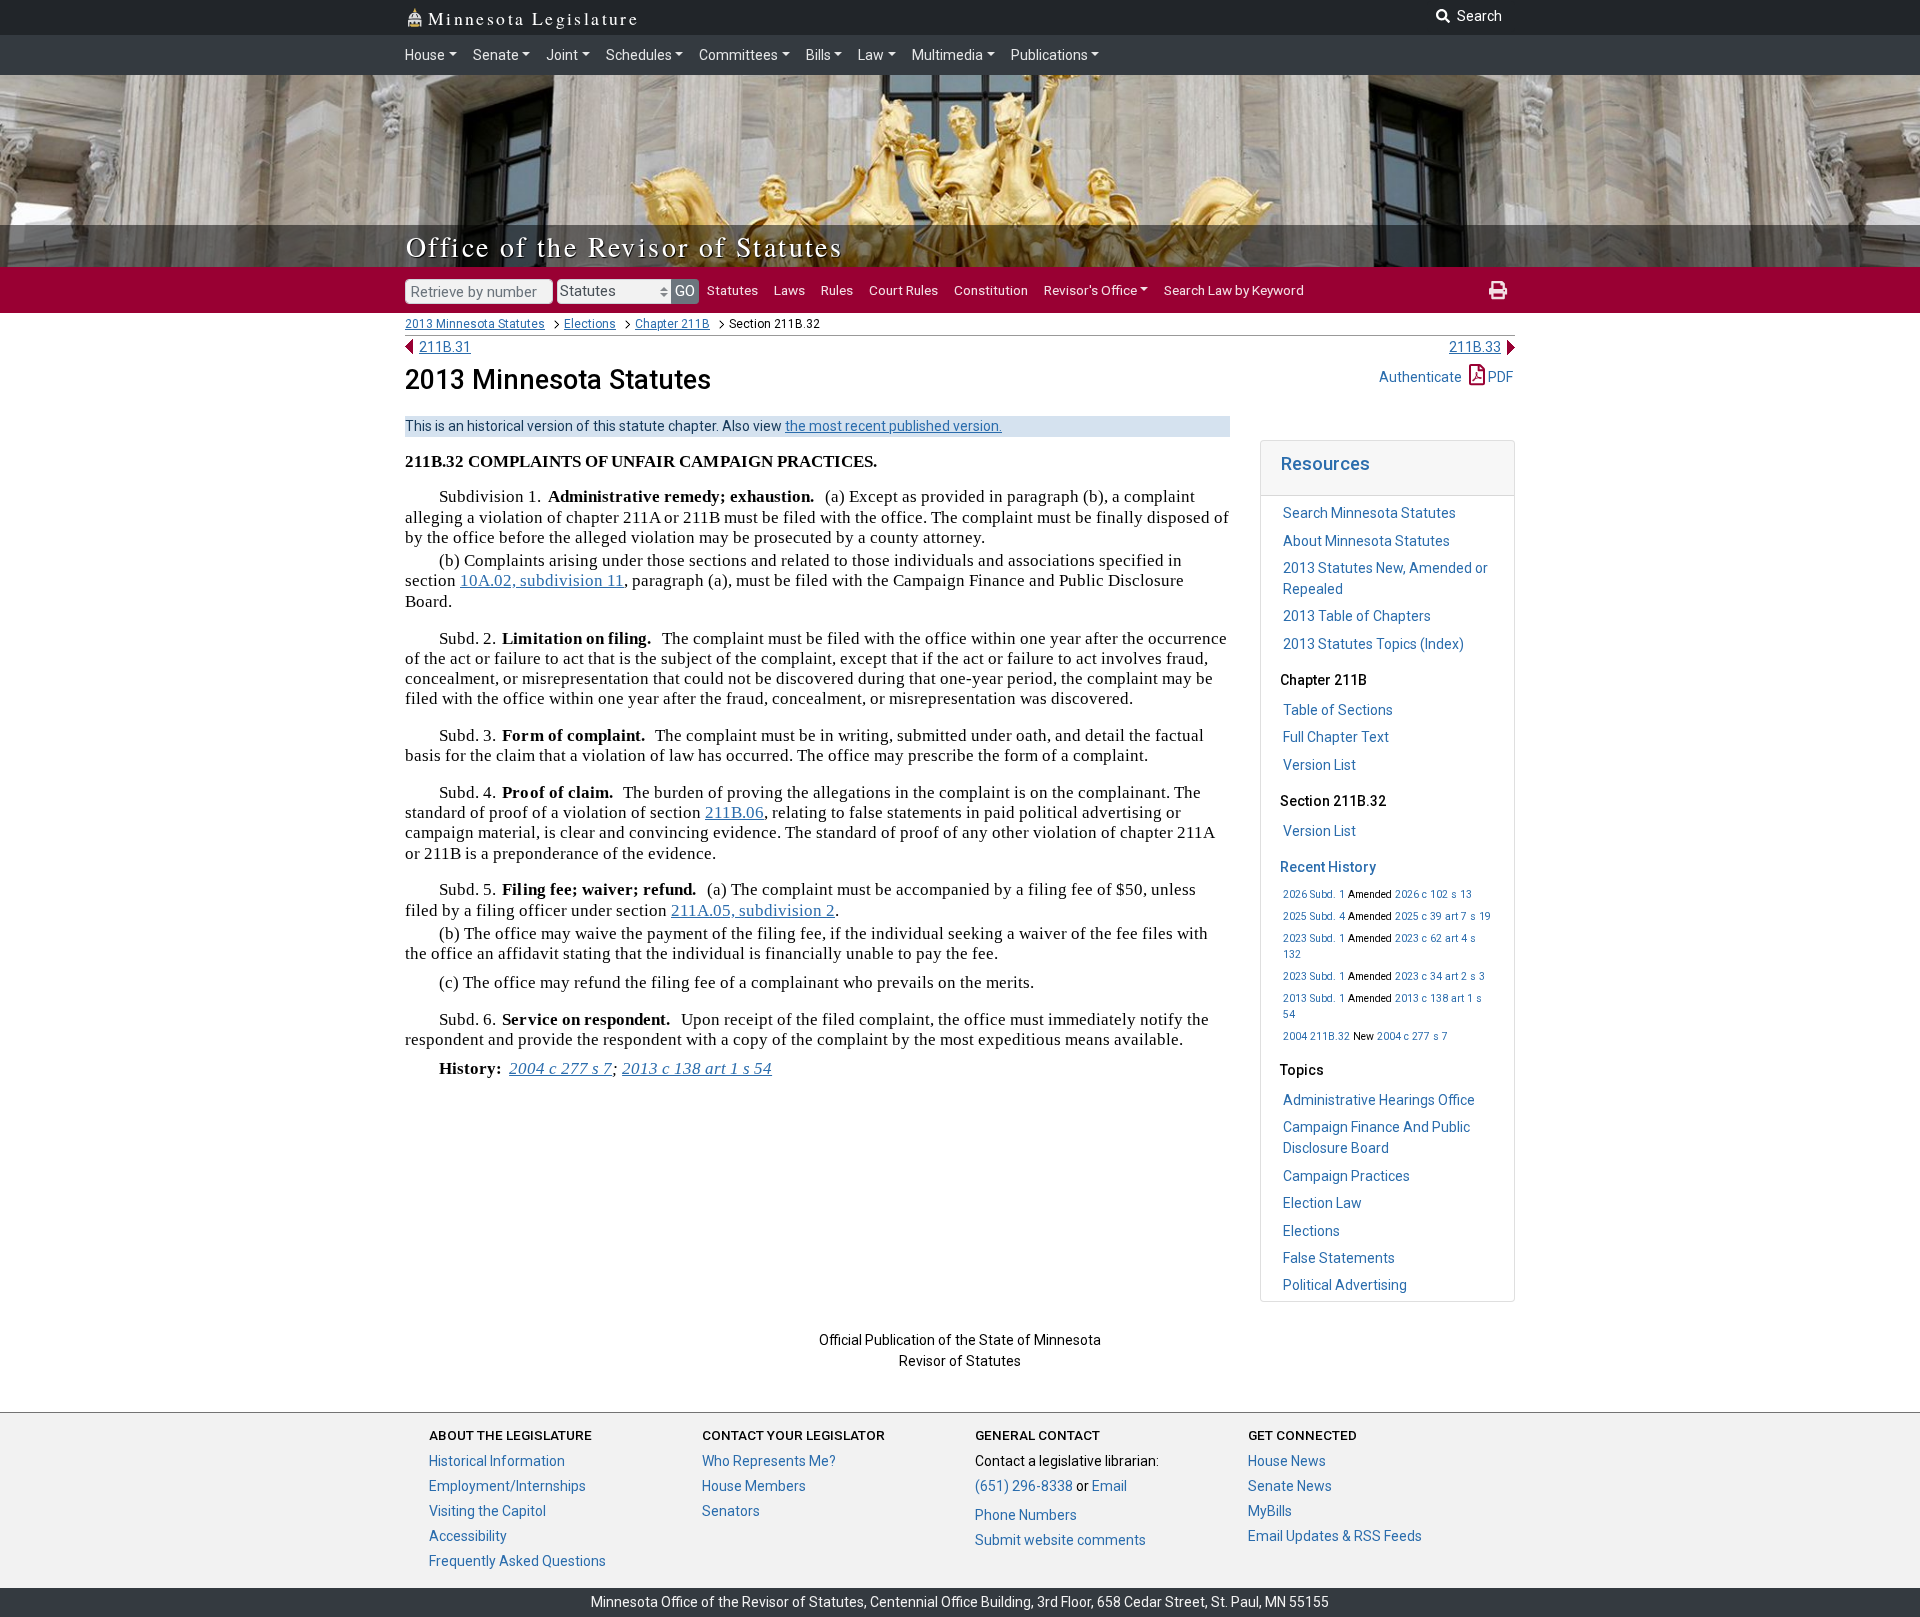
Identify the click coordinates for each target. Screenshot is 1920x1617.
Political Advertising (1345, 1285)
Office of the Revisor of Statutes (624, 246)
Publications (1049, 55)
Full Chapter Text (1336, 737)
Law (871, 55)
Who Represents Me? (769, 1461)
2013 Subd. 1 (1314, 998)
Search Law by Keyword (1234, 290)
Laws (789, 290)
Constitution (991, 290)
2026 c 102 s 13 (1433, 894)
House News (1287, 1461)
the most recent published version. (893, 426)
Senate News (1290, 1486)
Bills (818, 55)
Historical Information (497, 1461)
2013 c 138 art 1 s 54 (697, 1068)
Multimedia (947, 55)
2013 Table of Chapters (1357, 616)
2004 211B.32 (1316, 1036)
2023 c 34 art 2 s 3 (1440, 976)
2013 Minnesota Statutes (475, 324)
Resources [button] (1325, 463)
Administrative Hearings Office (1379, 1100)
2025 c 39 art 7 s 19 (1443, 916)
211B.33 (1475, 347)
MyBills (1270, 1511)
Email (1109, 1486)
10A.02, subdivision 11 (542, 580)
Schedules (639, 55)
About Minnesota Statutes (1366, 541)
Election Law (1322, 1203)
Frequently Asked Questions (517, 1561)
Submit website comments (1060, 1540)
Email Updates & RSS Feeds (1335, 1536)
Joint (562, 55)
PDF (1499, 377)
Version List (1319, 765)
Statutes (732, 290)
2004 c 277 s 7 (1412, 1036)
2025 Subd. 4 (1314, 916)
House (425, 55)
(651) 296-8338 (1024, 1486)
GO (685, 291)
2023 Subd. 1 (1314, 938)
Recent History (1328, 867)
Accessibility (468, 1536)
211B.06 (734, 812)
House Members (754, 1486)
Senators (731, 1511)
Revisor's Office (1090, 290)
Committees (738, 55)
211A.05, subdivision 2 (753, 910)
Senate (496, 55)
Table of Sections (1338, 710)
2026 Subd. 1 (1314, 894)
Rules (837, 290)
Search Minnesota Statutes (1369, 513)
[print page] (1498, 290)
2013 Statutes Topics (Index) (1373, 644)
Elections (590, 324)
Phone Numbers (1026, 1515)
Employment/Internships (507, 1486)
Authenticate (1420, 377)
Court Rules (903, 290)
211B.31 (445, 347)
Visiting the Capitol (487, 1511)
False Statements (1339, 1258)
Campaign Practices (1346, 1176)
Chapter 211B (672, 324)
